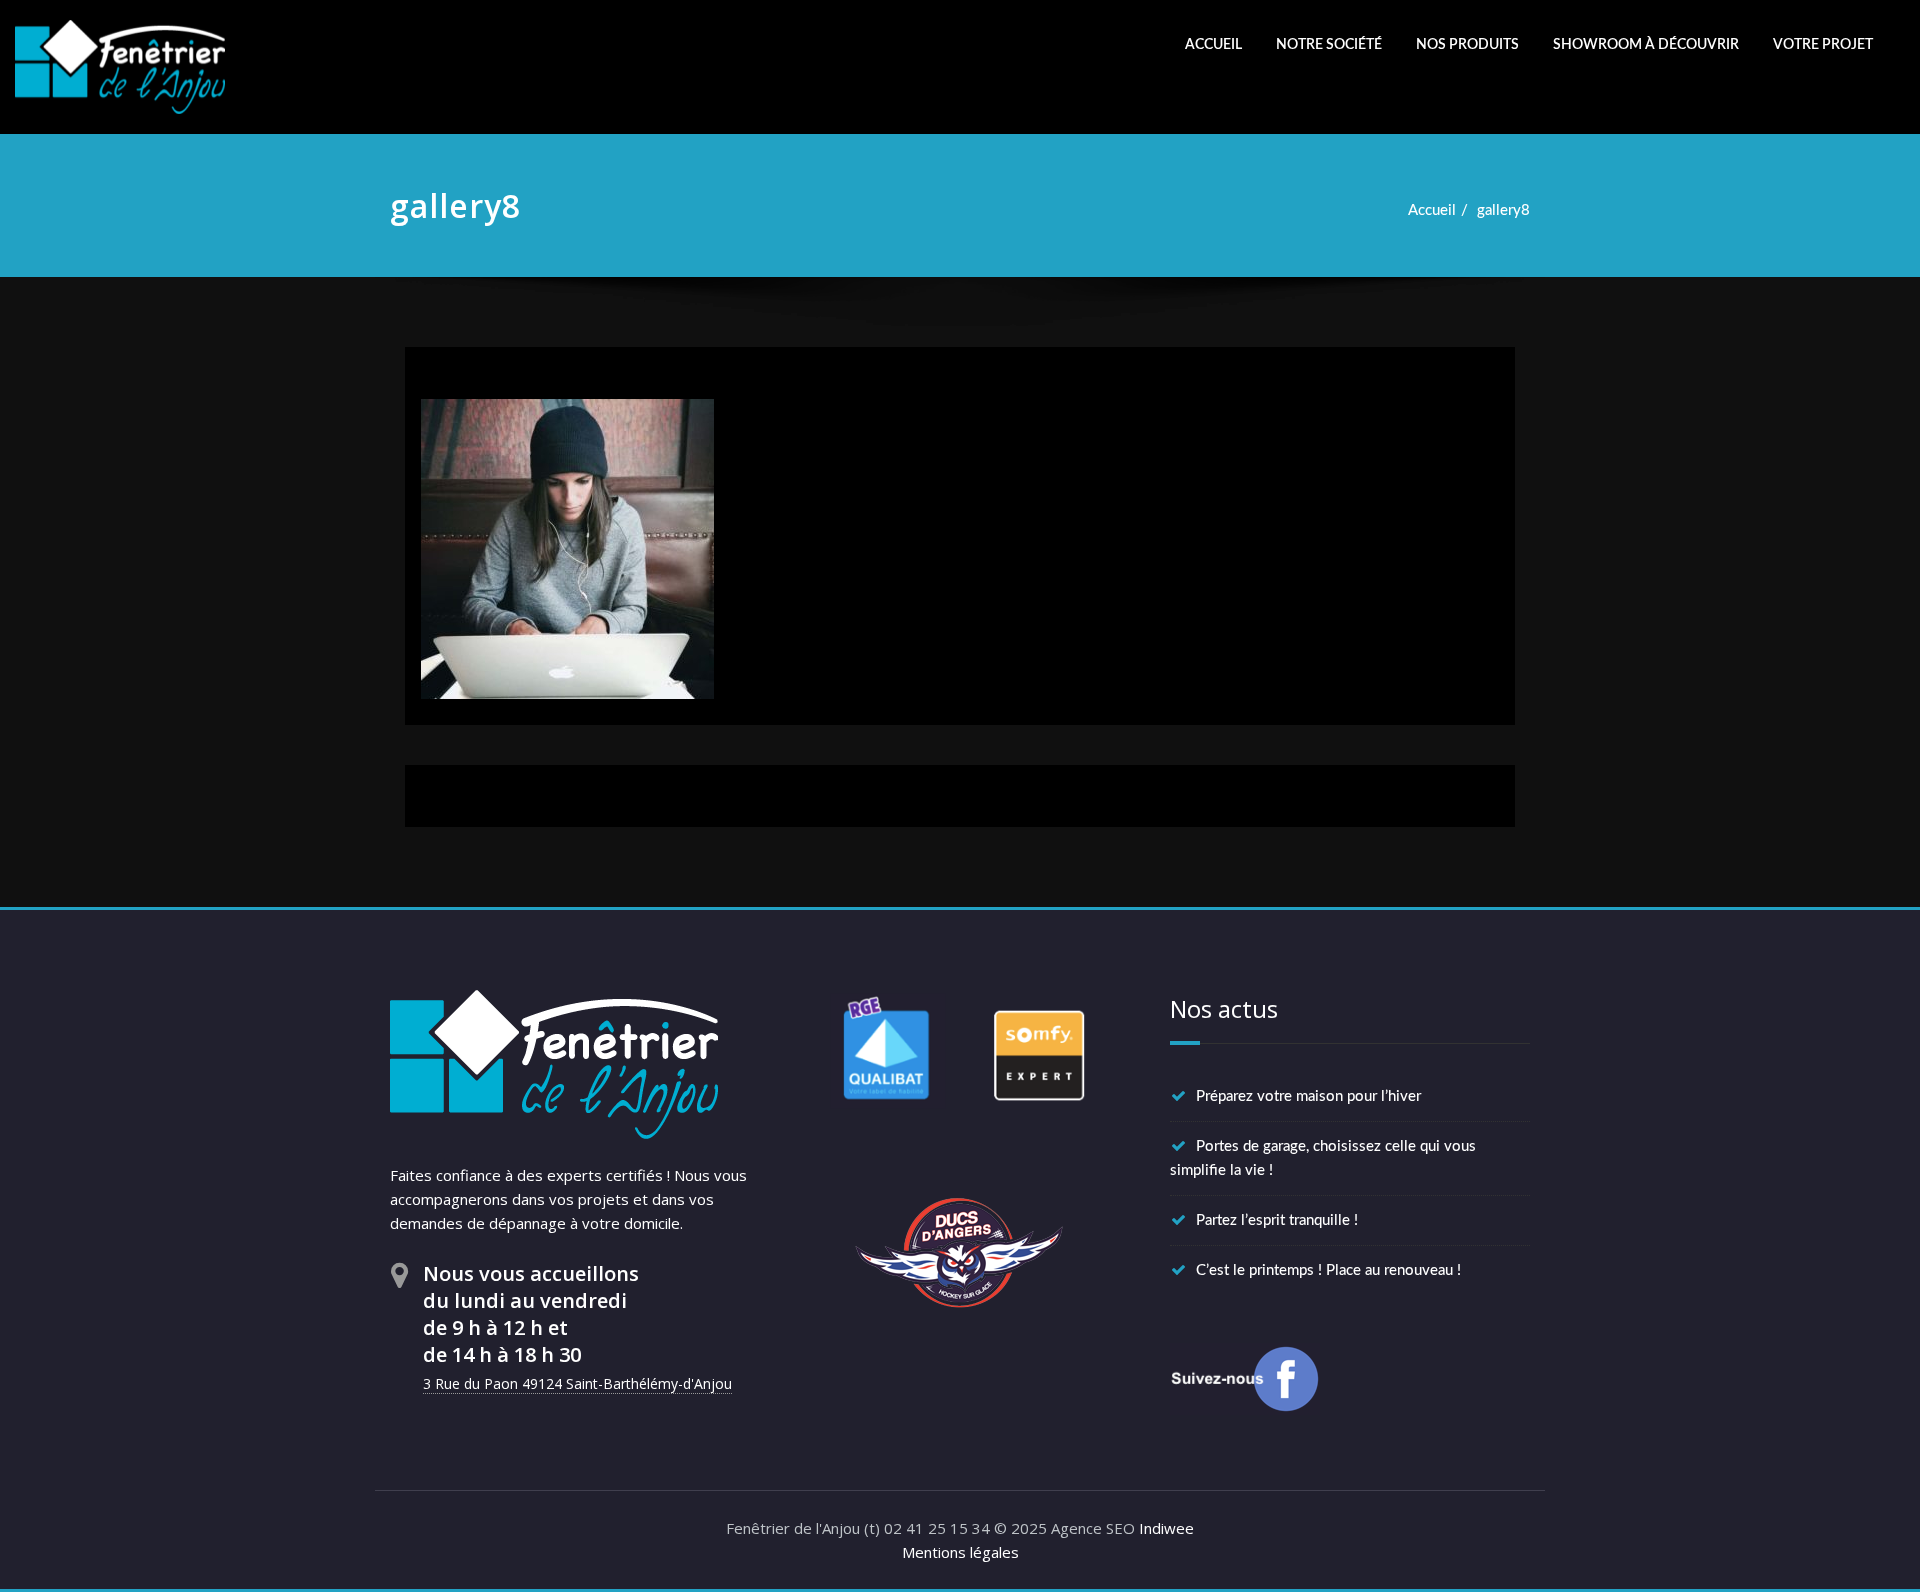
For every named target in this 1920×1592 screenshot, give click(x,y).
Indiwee (1166, 1528)
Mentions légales (960, 1552)
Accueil (1432, 210)
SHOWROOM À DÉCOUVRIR (1646, 45)
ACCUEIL (1213, 45)
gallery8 (1503, 210)
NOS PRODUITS (1467, 45)
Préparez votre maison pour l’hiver (1308, 1096)
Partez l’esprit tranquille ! (1277, 1220)
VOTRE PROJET (1823, 45)
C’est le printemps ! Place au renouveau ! (1328, 1270)
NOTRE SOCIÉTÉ (1329, 45)
